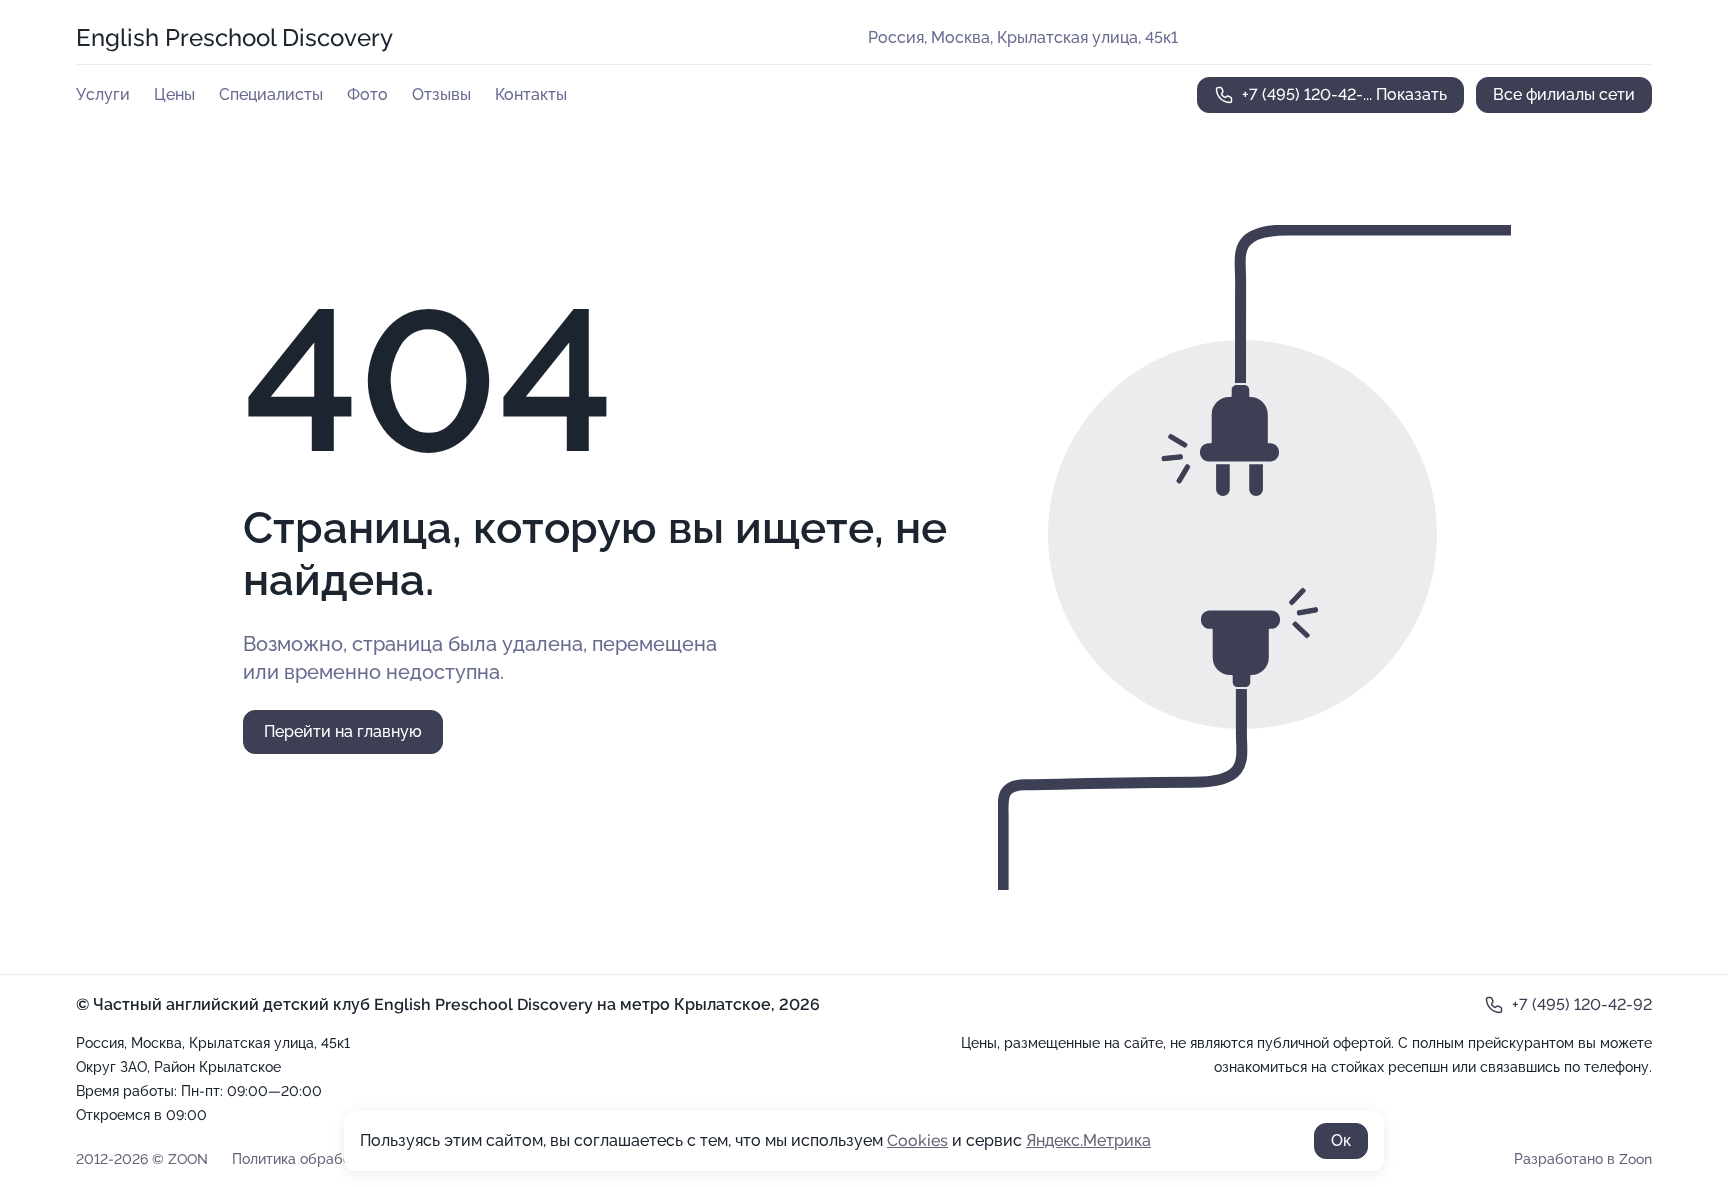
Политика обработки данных (329, 1159)
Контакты (531, 94)
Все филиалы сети (1564, 94)
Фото (367, 94)
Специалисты (271, 94)
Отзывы (441, 94)
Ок (1341, 1140)
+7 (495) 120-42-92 (1582, 1004)
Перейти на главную (343, 731)
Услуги (103, 94)
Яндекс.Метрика (1088, 1140)
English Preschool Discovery (234, 37)
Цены (174, 94)
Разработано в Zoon (1583, 1159)
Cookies (917, 1140)
